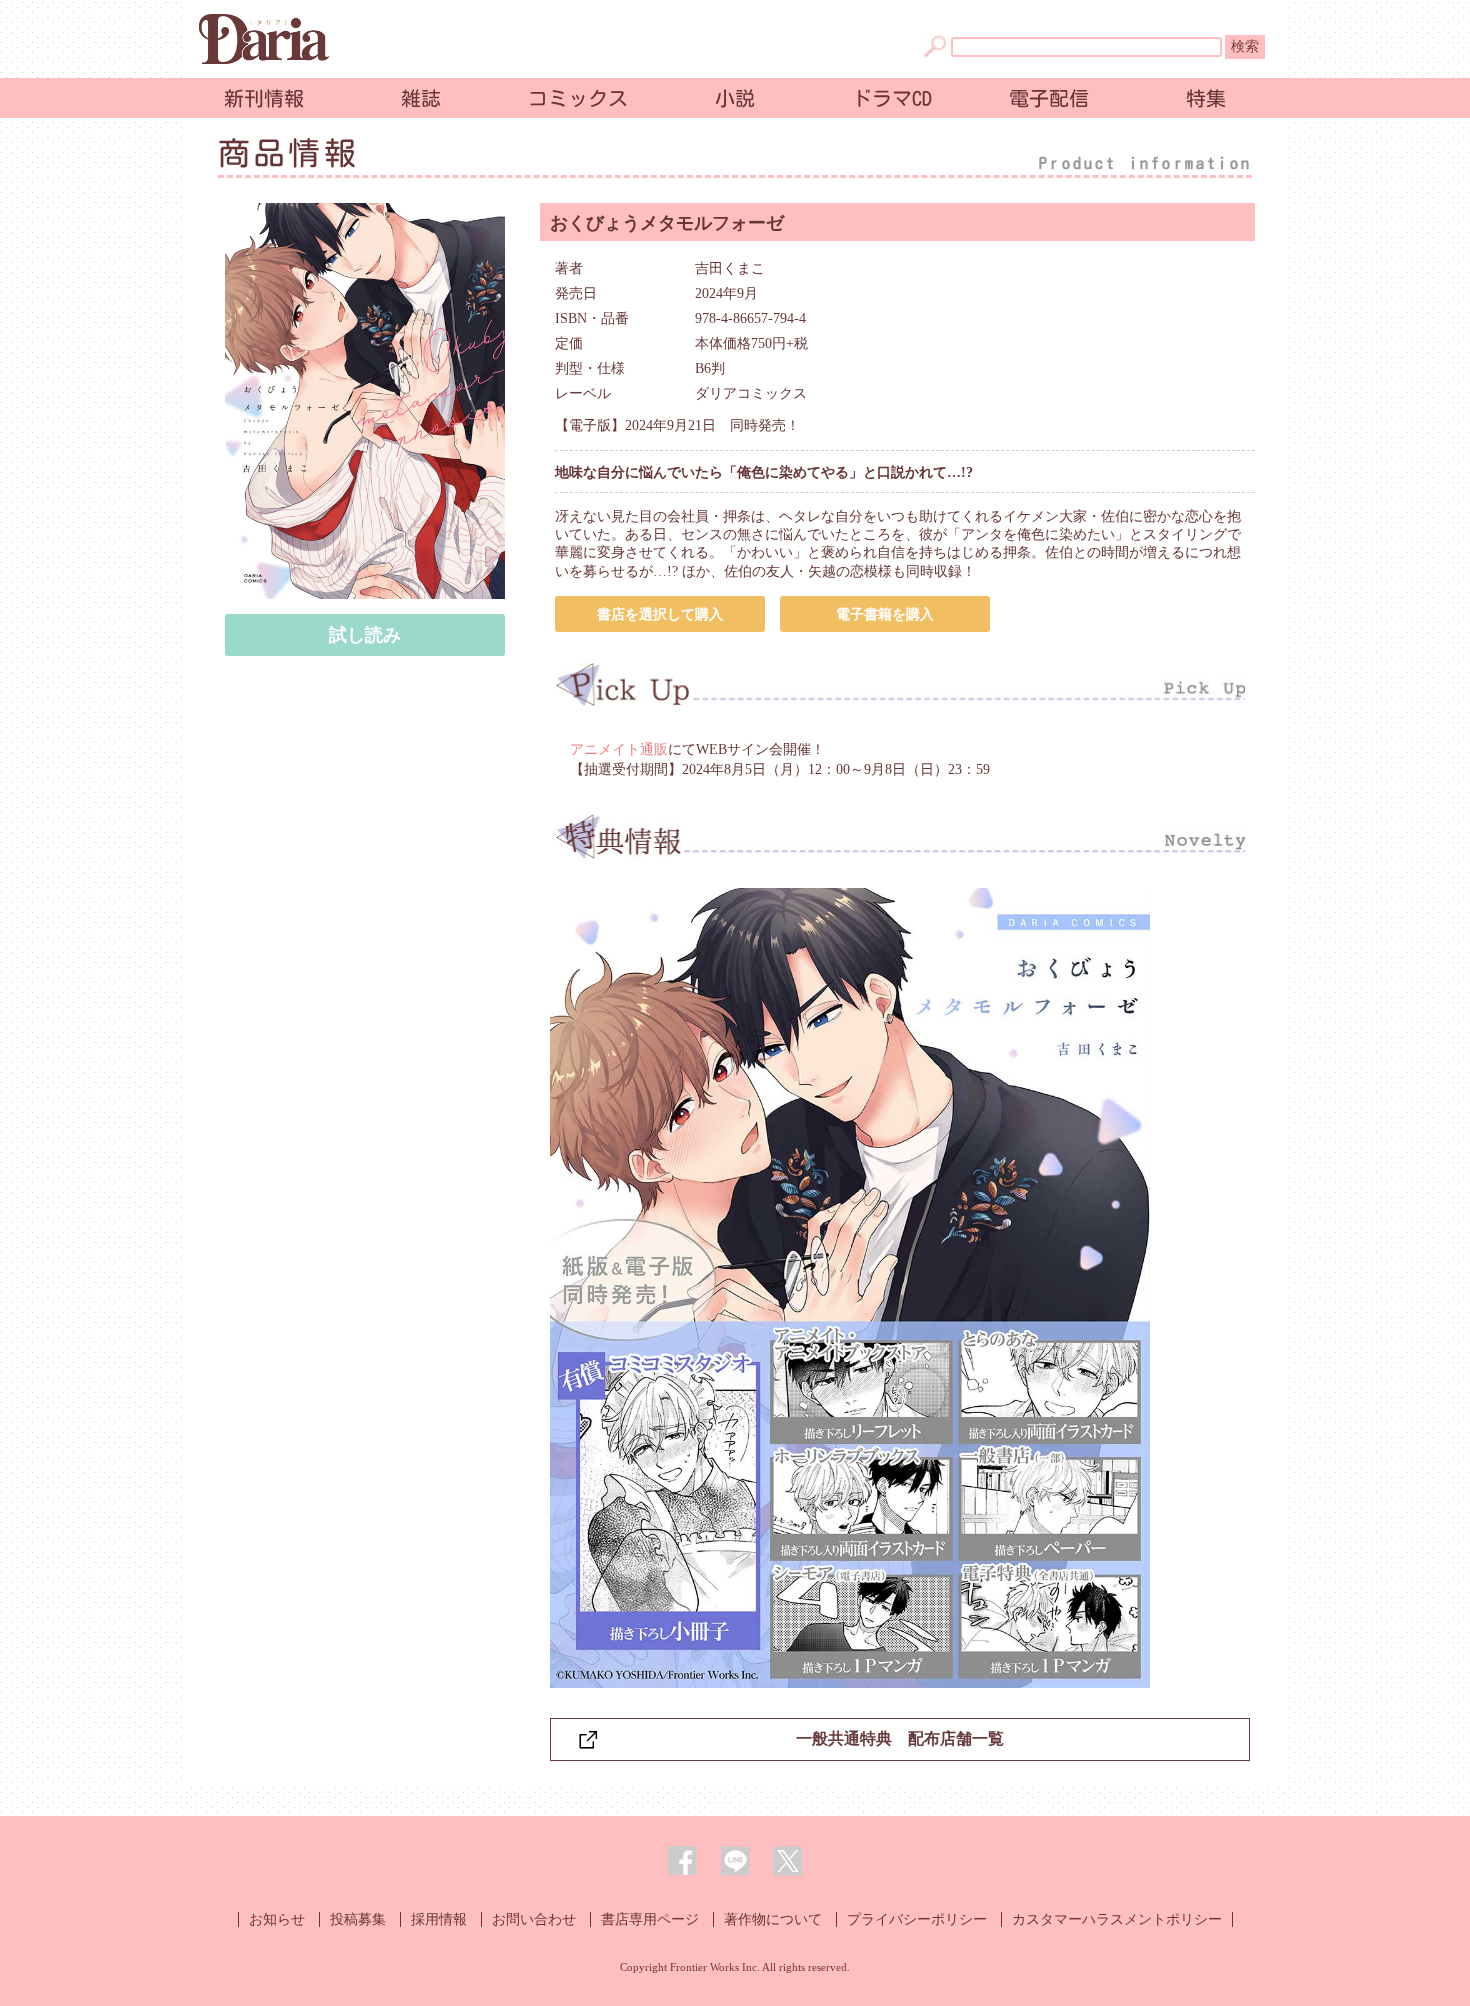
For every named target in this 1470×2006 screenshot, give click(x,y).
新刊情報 (264, 98)
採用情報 (439, 1919)
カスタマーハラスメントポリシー (1117, 1919)
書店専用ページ (650, 1919)
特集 (1206, 98)
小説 (735, 98)
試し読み (365, 635)
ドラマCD (892, 98)
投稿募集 (358, 1919)
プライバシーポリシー (917, 1919)
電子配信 (1049, 98)
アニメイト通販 (619, 749)
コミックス (578, 98)
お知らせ (277, 1919)
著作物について (773, 1919)
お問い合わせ (534, 1919)
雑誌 (421, 98)
